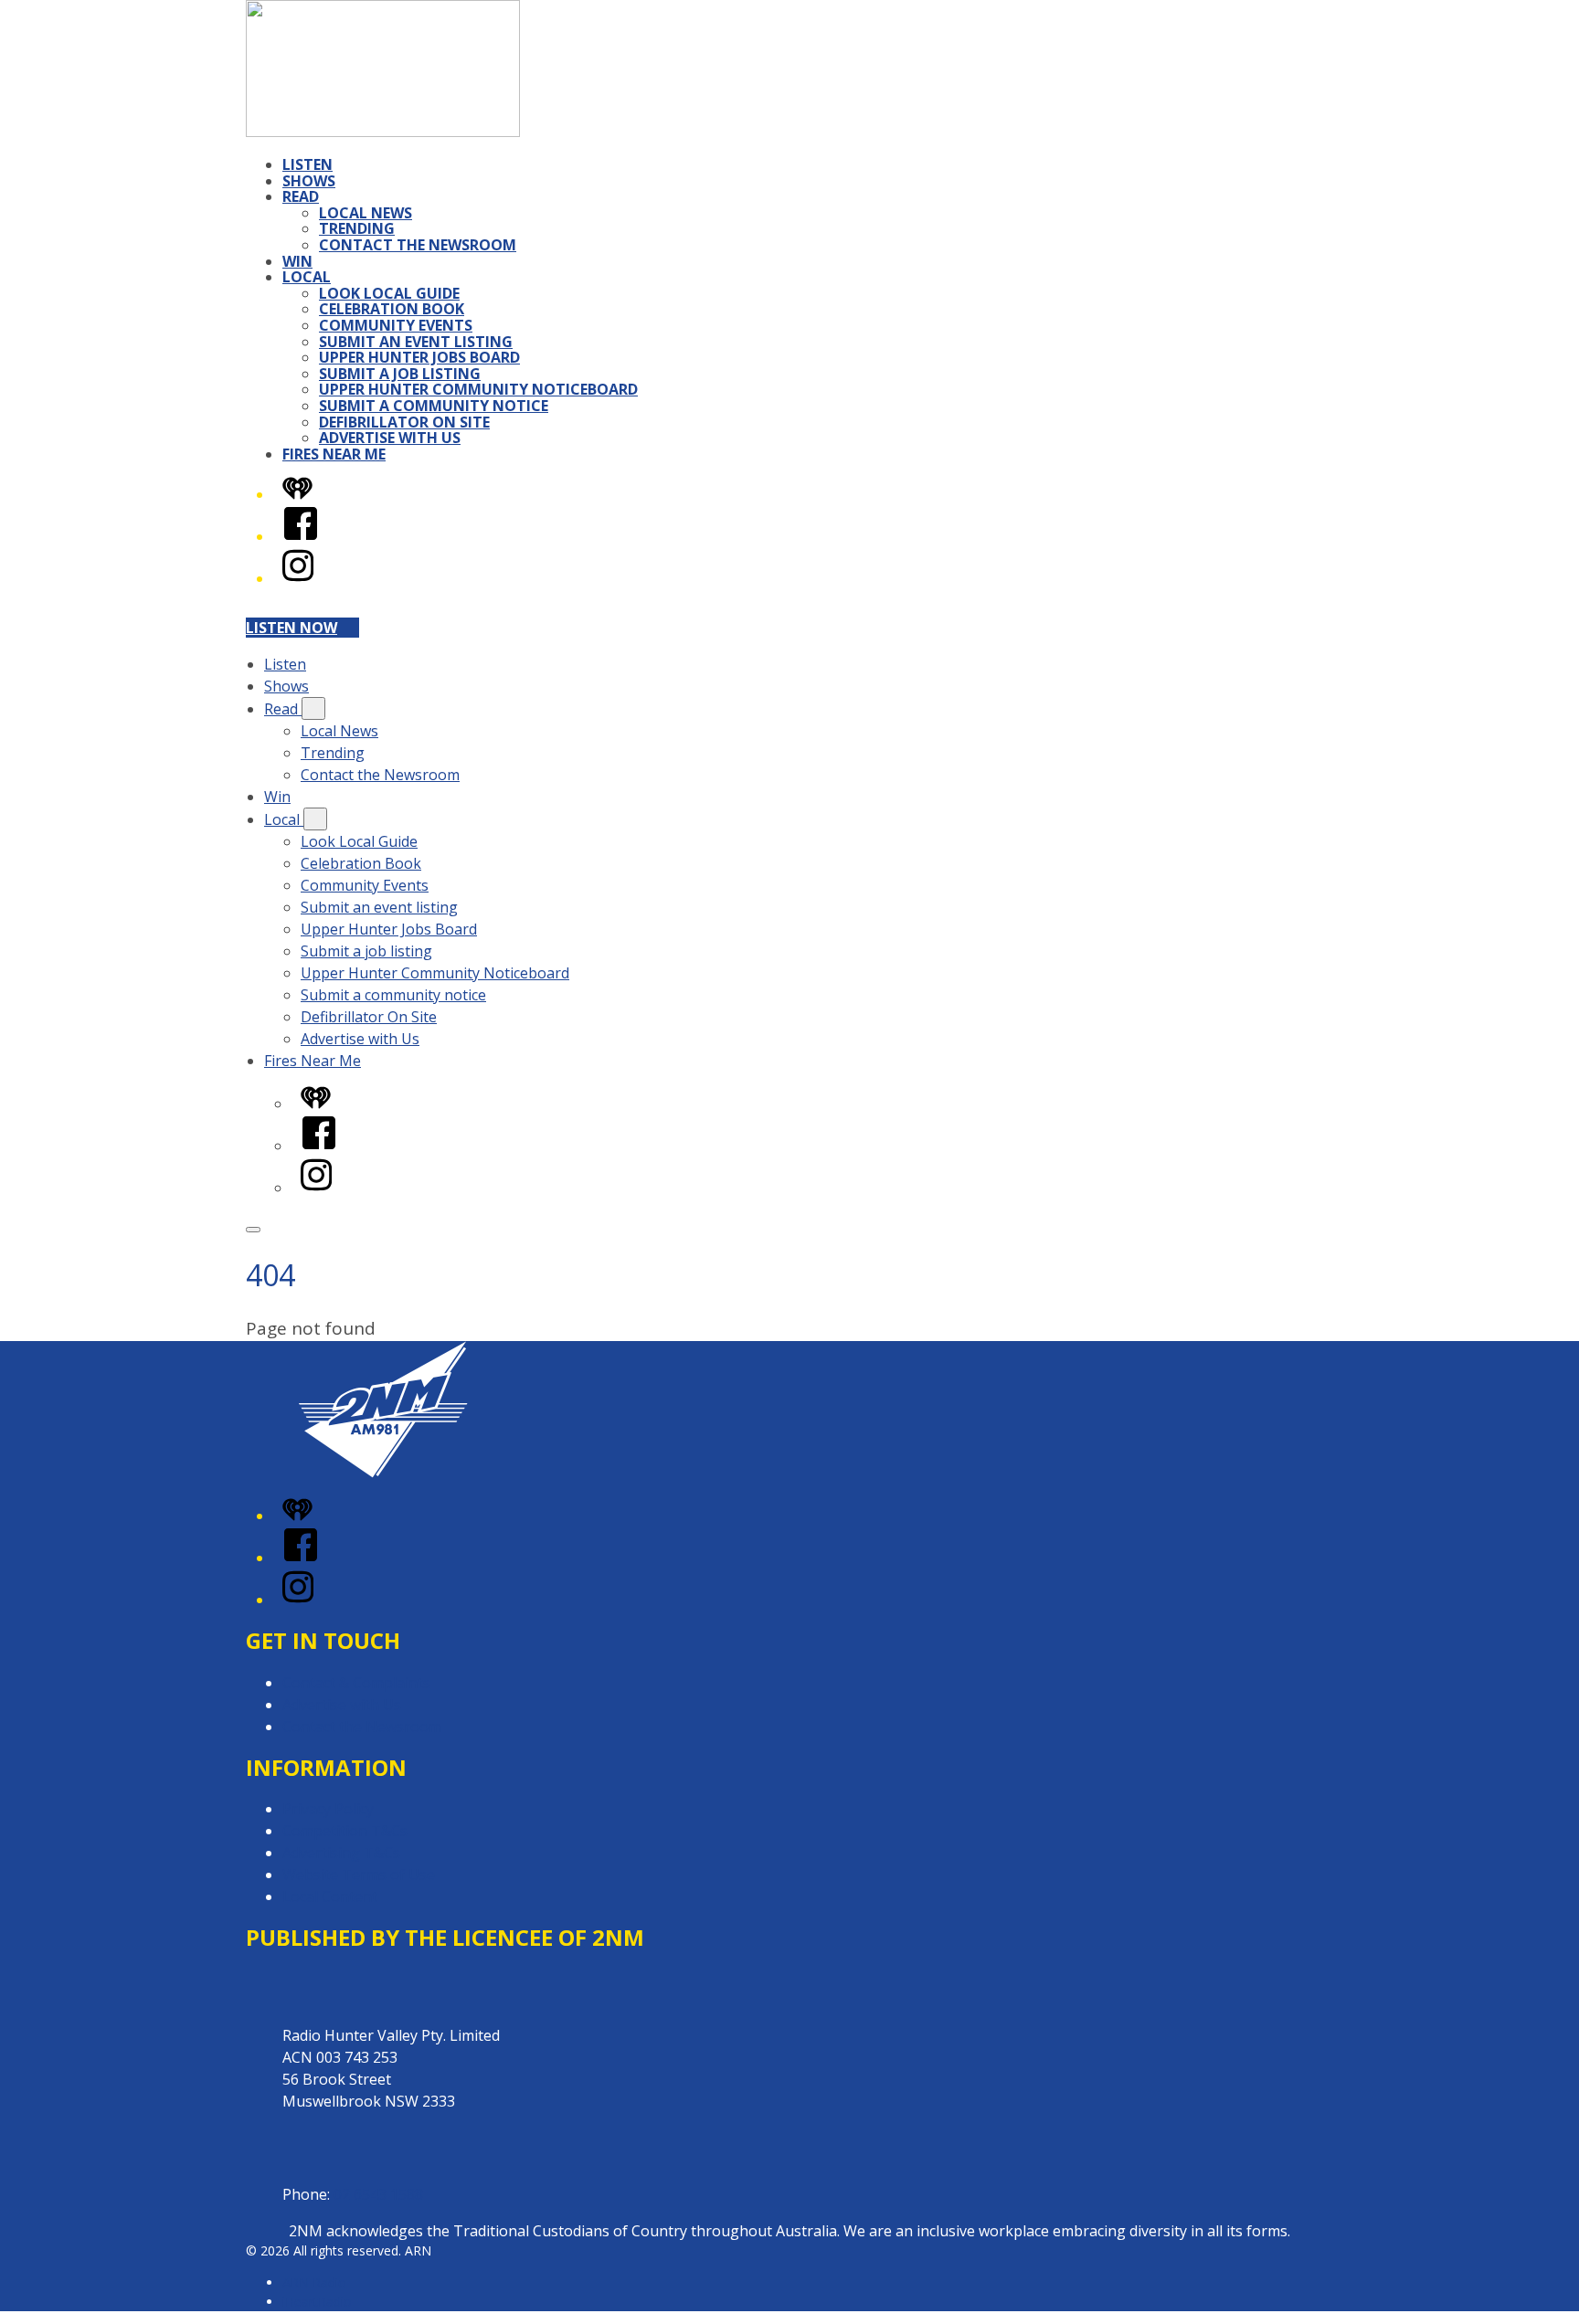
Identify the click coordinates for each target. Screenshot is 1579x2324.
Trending (357, 228)
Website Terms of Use (359, 1875)
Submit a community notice (434, 406)
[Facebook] (301, 536)
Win (297, 261)
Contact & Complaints (356, 1683)
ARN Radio (314, 2282)
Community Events (396, 325)
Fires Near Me (334, 454)
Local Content (330, 1896)
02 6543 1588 (378, 2194)
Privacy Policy (328, 1809)
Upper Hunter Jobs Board (419, 357)
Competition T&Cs (345, 1831)
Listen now (291, 628)
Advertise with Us (390, 438)
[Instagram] (298, 578)
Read (301, 196)
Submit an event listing (416, 342)
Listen (307, 164)
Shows (309, 181)
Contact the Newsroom (418, 245)
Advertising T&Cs (341, 1853)
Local (307, 277)
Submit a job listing (400, 374)
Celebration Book (392, 309)
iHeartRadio (317, 2302)
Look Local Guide (389, 293)
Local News (366, 213)
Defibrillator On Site (404, 422)
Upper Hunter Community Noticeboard (478, 389)
